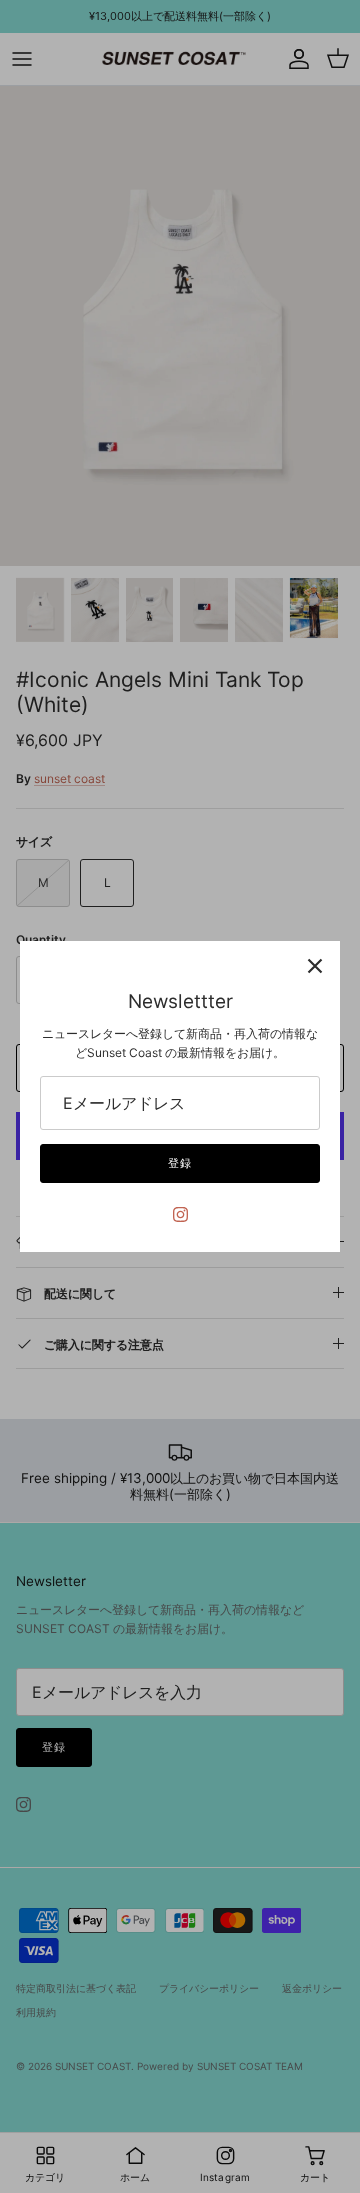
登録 (180, 1163)
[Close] (315, 966)
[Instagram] (180, 1214)
